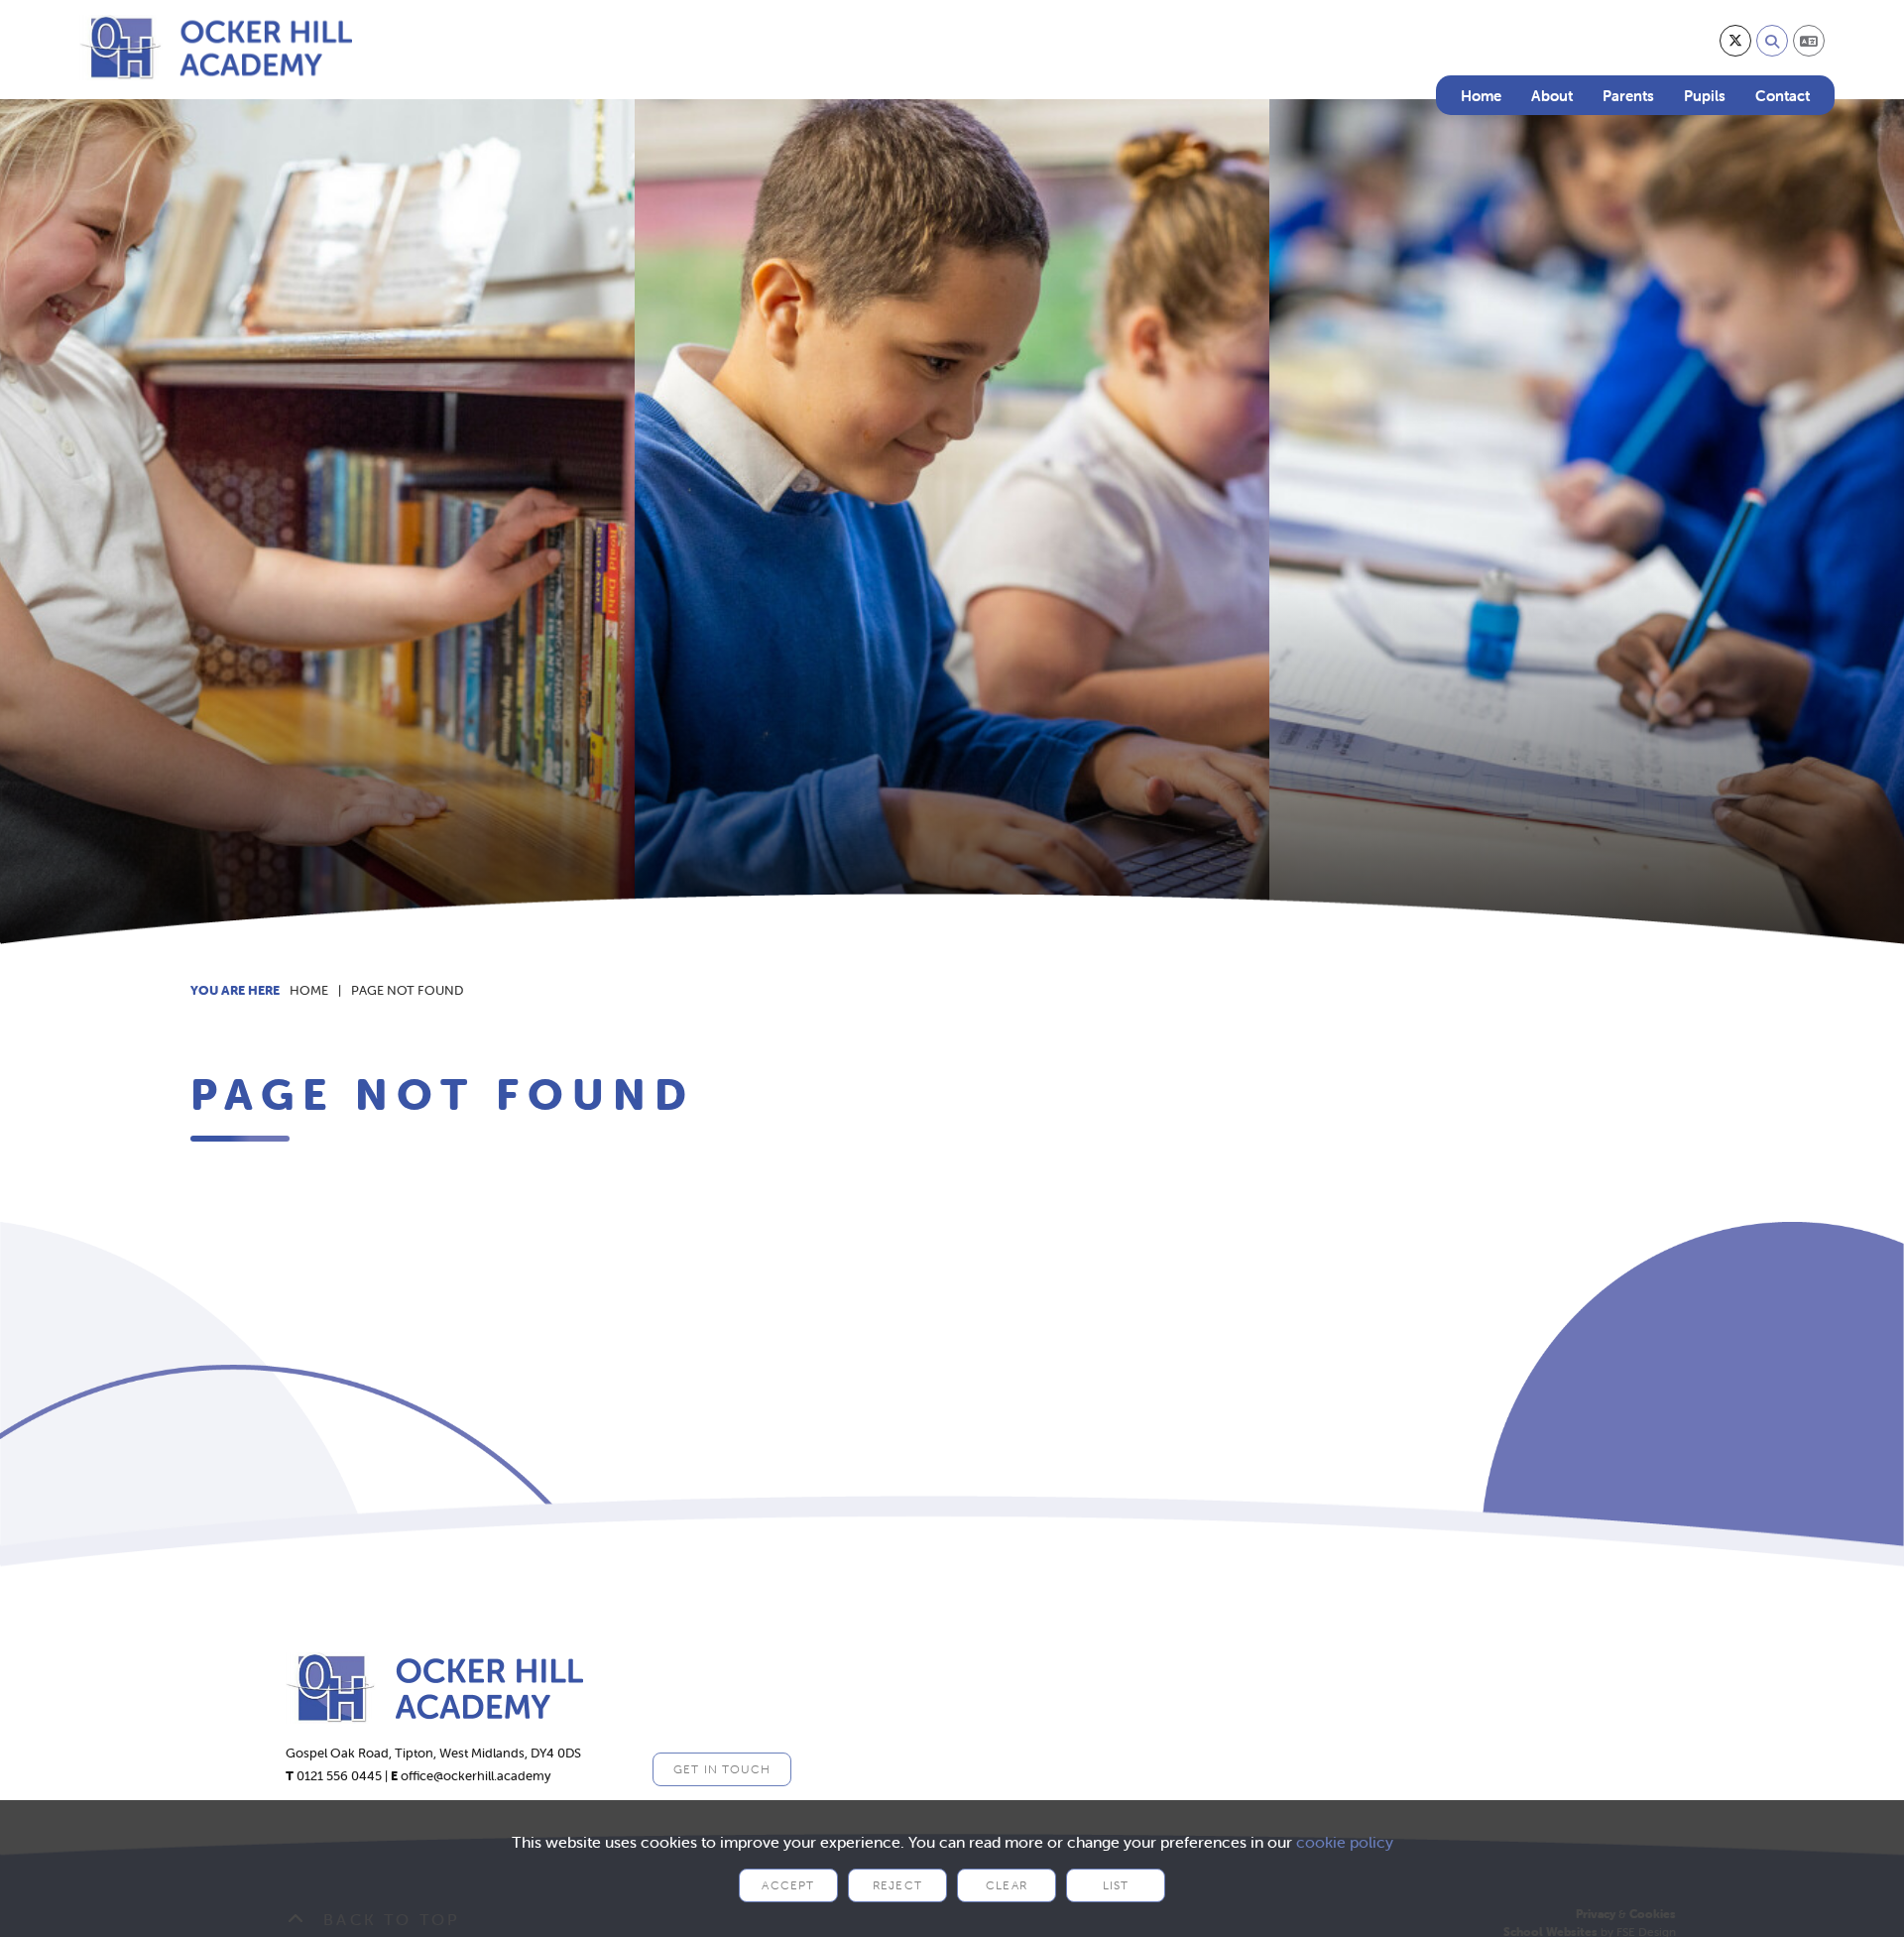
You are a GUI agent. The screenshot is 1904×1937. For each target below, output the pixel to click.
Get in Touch (722, 1769)
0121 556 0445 (339, 1776)
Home (309, 990)
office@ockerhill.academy (476, 1776)
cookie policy (1345, 1842)
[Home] (216, 48)
